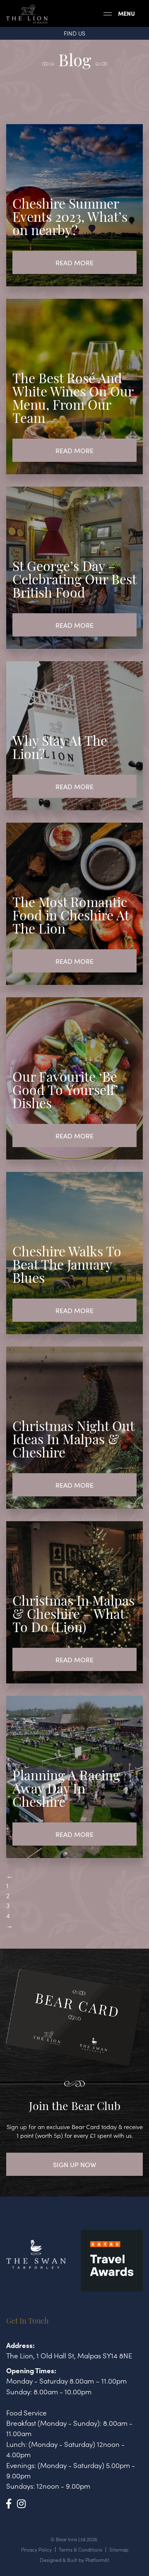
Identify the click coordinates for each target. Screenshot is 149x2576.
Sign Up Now (74, 2164)
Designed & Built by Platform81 (74, 2560)
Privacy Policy (36, 2550)
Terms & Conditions (81, 2550)
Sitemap (119, 2550)
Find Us (74, 33)
